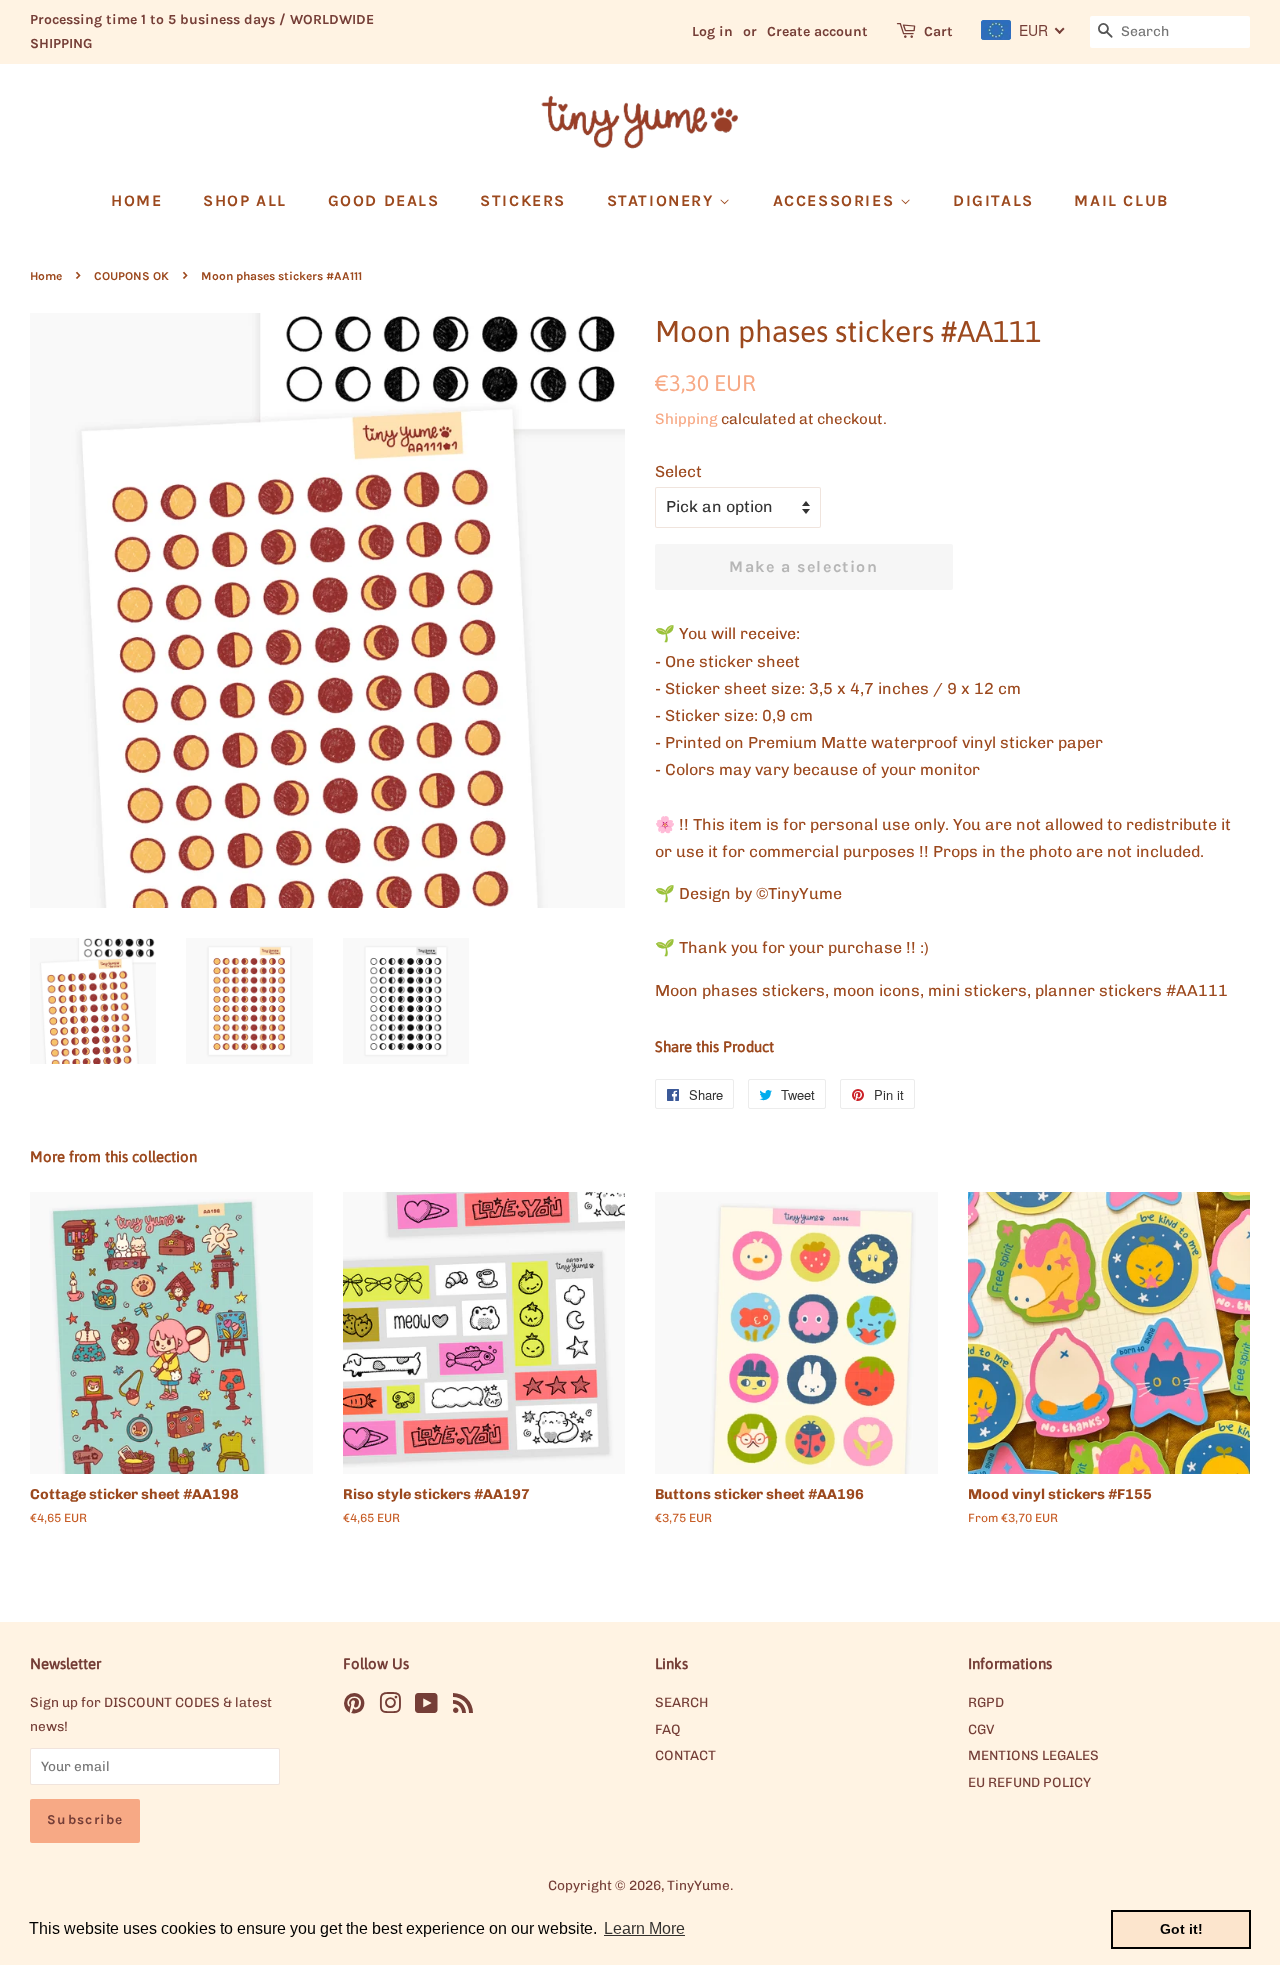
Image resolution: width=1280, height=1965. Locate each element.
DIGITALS (993, 200)
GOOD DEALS (384, 200)
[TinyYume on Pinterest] (354, 1707)
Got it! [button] (1181, 1929)
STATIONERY (663, 200)
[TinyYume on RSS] (463, 1707)
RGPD (986, 1702)
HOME (136, 200)
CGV (981, 1729)
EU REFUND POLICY (1029, 1782)
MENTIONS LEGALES (1033, 1755)
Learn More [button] (644, 1928)
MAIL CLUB (1121, 200)
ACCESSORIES (836, 200)
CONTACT (685, 1755)
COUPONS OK (131, 276)
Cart (938, 31)
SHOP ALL (245, 200)
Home (46, 276)
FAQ (668, 1729)
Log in (712, 31)
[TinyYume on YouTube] (426, 1707)
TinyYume (698, 1885)
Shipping (686, 419)
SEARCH (681, 1702)
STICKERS (523, 200)
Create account (817, 31)
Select (678, 471)
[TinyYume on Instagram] (390, 1707)
